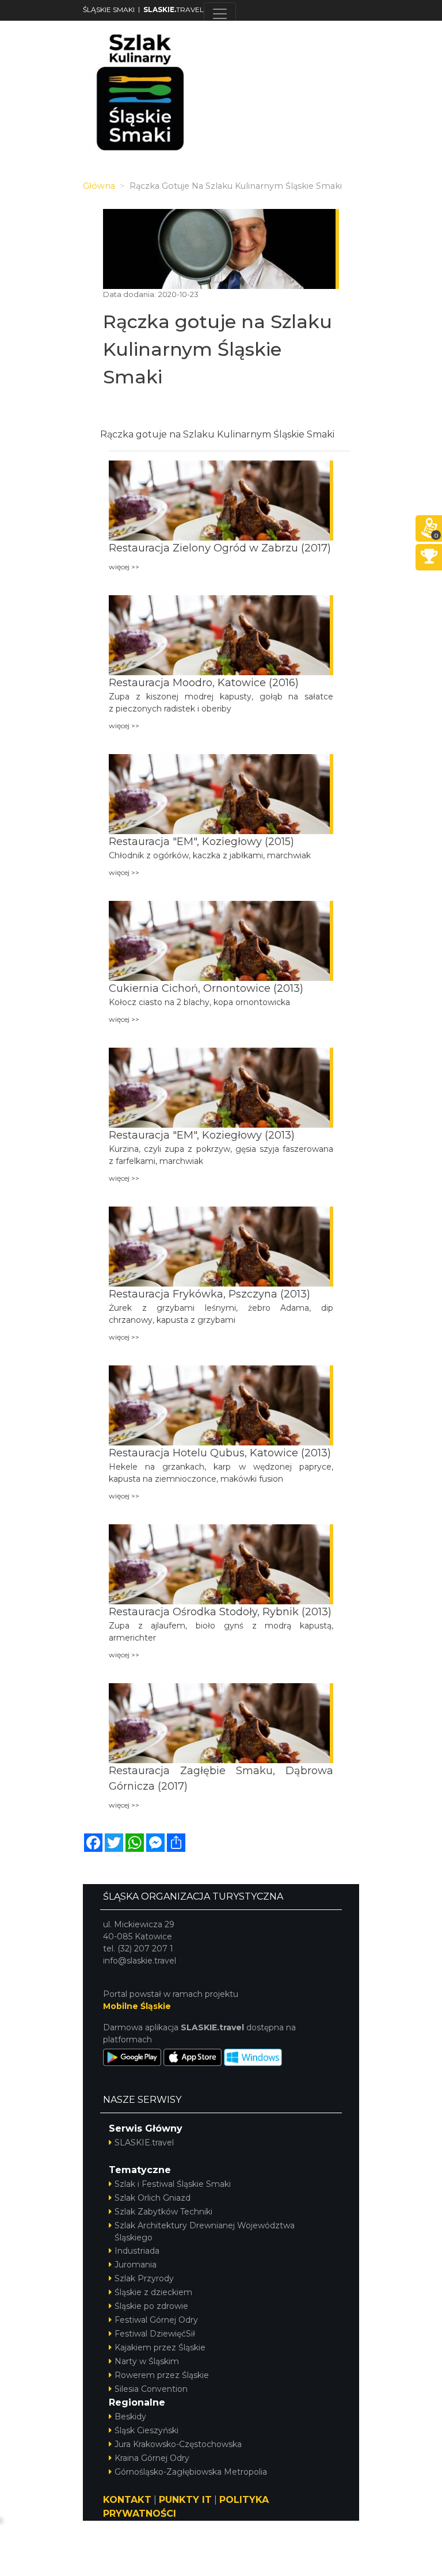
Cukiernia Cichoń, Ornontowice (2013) (206, 988)
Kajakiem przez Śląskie (160, 2347)
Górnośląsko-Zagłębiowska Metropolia (191, 2472)
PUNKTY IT (185, 2500)
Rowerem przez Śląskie (162, 2375)
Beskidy (130, 2417)
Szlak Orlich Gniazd (153, 2198)
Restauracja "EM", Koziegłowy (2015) (201, 842)
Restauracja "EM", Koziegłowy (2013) (202, 1135)
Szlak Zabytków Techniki (163, 2212)
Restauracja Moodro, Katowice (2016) (204, 683)
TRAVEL (174, 9)
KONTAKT (127, 2500)
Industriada (137, 2251)
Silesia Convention (151, 2389)
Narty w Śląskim (147, 2361)
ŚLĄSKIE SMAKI (109, 9)
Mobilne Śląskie (137, 2006)
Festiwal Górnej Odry (156, 2320)
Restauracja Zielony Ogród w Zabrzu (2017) (220, 548)
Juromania (136, 2265)
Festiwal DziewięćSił (155, 2334)
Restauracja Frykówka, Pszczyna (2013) (209, 1294)
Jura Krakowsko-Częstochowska (178, 2444)
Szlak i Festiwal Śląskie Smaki (173, 2184)
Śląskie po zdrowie (151, 2306)
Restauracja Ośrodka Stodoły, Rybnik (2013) (220, 1612)
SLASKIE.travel (144, 2143)
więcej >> (124, 567)
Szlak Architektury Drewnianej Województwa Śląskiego (205, 2231)
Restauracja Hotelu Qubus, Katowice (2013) (220, 1453)
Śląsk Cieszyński (146, 2430)
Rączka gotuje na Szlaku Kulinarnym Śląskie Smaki (218, 349)
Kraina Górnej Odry (152, 2458)
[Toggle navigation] (220, 14)
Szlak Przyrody (144, 2278)
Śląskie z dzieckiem (153, 2292)
